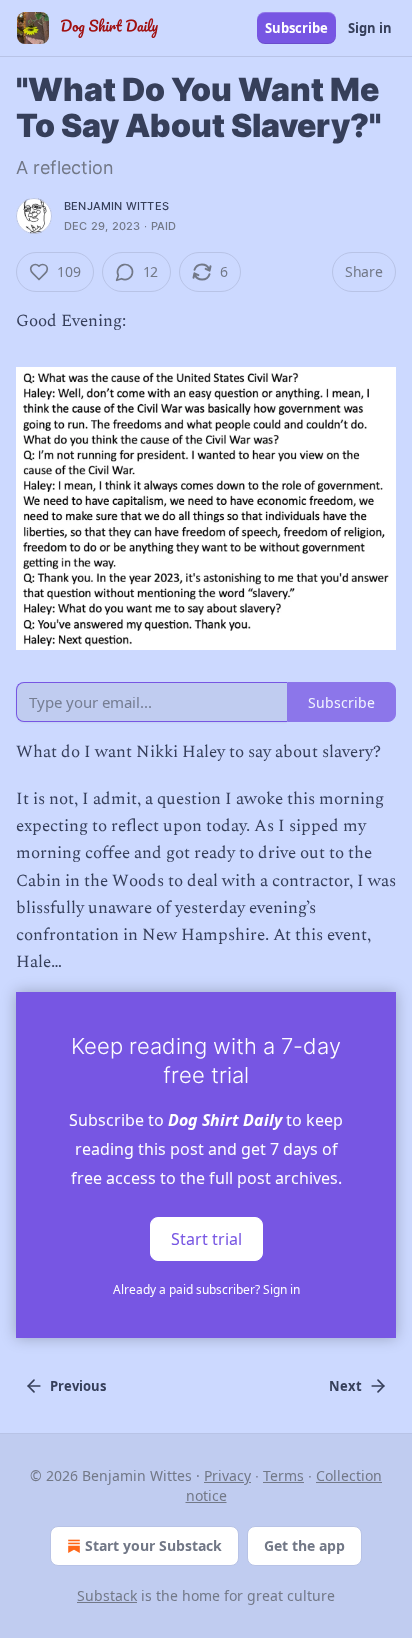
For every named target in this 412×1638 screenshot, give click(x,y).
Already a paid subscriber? (206, 1289)
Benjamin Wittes (116, 206)
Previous (78, 1386)
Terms (283, 1475)
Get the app (304, 1545)
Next (345, 1386)
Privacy (227, 1475)
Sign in (370, 28)
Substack (107, 1595)
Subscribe (296, 28)
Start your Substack (153, 1545)
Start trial (206, 1239)
